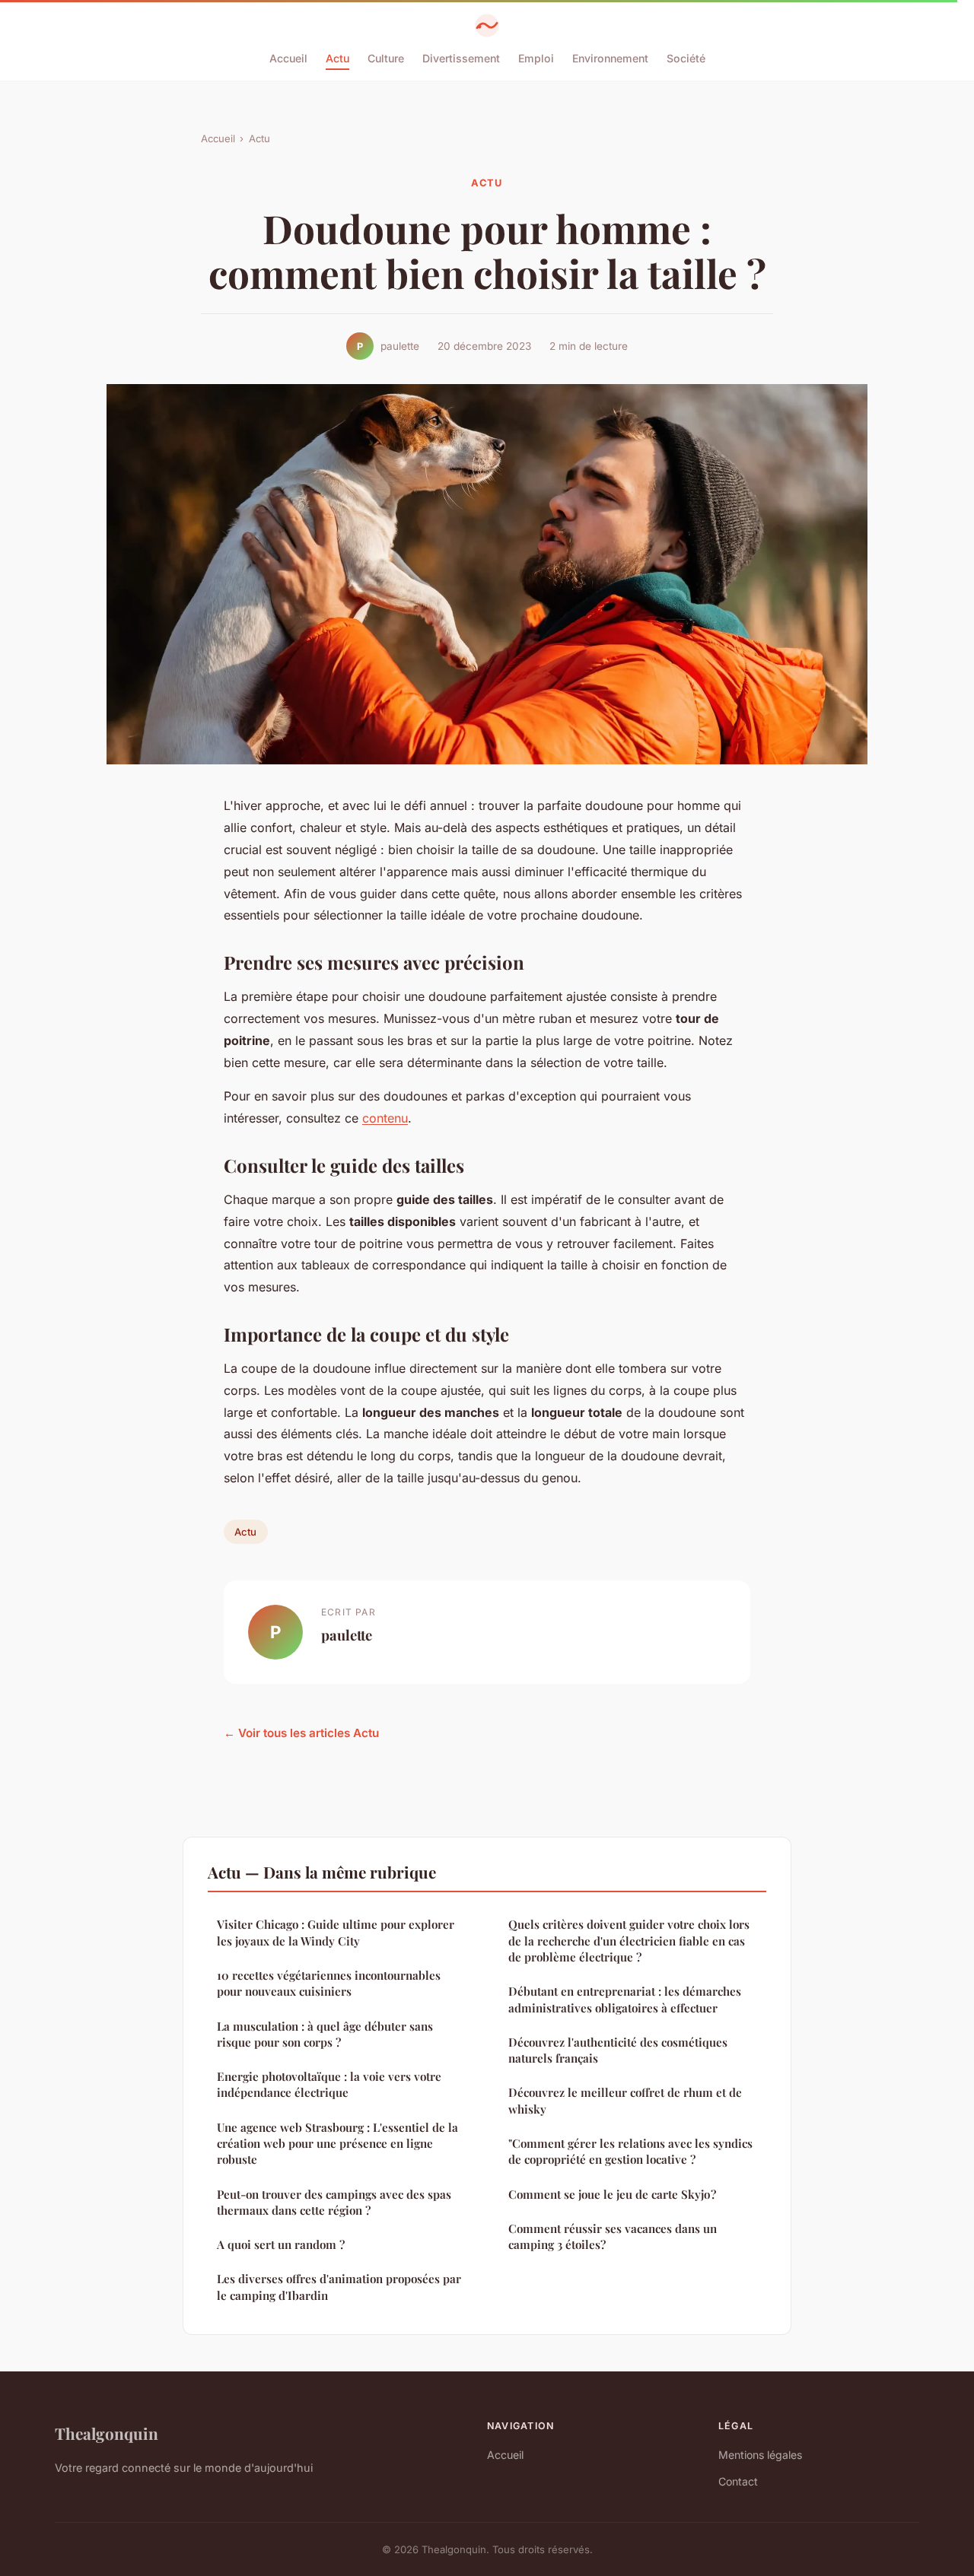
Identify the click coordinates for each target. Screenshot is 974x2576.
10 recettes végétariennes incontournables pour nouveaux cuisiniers (329, 1983)
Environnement (610, 58)
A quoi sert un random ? (281, 2244)
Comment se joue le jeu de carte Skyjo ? (612, 2194)
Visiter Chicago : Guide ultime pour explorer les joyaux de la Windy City (336, 1932)
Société (686, 58)
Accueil (288, 58)
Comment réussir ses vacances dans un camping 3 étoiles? (613, 2236)
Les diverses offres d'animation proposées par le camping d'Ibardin (339, 2287)
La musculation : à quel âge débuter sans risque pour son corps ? (325, 2034)
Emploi (536, 58)
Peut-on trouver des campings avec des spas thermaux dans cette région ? (334, 2202)
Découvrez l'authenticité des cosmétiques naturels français (618, 2050)
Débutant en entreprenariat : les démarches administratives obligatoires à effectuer (625, 1999)
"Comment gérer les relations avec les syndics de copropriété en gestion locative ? (630, 2151)
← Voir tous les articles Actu (301, 1733)
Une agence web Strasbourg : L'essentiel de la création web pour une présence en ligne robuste (337, 2144)
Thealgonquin (107, 2433)
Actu (337, 58)
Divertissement (461, 58)
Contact (738, 2481)
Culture (386, 58)
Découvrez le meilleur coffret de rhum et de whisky (625, 2100)
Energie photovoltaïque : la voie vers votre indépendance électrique (329, 2084)
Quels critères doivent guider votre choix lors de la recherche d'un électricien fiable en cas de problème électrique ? (629, 1941)
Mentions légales (760, 2455)
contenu (385, 1118)
